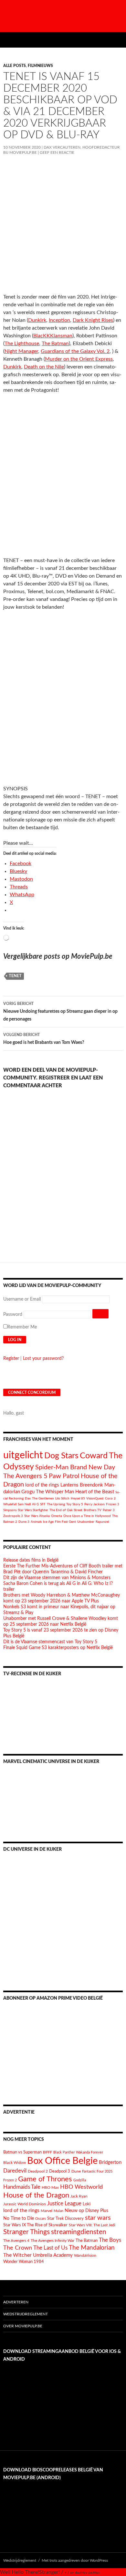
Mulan (58, 2211)
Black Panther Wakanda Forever (78, 2152)
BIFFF (47, 2152)
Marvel (47, 2211)
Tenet (15, 976)
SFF (43, 1504)
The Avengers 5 (25, 1476)
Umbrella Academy (53, 2255)
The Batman (55, 344)
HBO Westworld (81, 2187)
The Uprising (56, 1504)
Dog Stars (61, 1456)
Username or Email (22, 1299)
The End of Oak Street (66, 1510)
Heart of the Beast (95, 1492)
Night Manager (21, 351)
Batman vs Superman (22, 2152)
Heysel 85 (78, 1498)
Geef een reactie (57, 153)
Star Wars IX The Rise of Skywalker (35, 2225)
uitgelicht (23, 1455)
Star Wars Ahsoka (37, 1516)
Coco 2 (110, 1498)
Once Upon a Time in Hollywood (87, 1516)
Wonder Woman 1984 (24, 2262)
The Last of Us (50, 2248)
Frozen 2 (10, 2180)
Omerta (57, 1516)
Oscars (41, 2219)
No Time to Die (19, 2219)
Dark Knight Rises (93, 320)
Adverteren (16, 2302)
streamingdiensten (79, 2232)
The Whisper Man (55, 1492)
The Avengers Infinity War (52, 2241)
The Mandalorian (92, 2248)
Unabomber (86, 1522)
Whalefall (10, 1504)
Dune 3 (24, 1522)
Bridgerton (110, 2162)
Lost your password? (43, 1359)
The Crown (18, 2248)
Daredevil (15, 2171)
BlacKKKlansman (53, 336)
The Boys (110, 2240)
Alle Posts (15, 66)
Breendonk (91, 1485)
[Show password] (100, 1314)
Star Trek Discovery (65, 2219)
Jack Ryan (79, 2196)
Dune (76, 2171)
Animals (36, 1522)
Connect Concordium (32, 1393)
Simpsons (10, 1510)
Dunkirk (37, 320)
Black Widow (15, 2163)
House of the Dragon (36, 2195)
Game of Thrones (45, 2179)
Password (13, 1315)
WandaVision (85, 2255)
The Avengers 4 (16, 2241)
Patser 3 (109, 1510)
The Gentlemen (43, 1498)
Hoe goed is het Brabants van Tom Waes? (44, 1039)
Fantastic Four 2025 (97, 2171)
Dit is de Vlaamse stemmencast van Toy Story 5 (50, 1642)
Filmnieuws (40, 66)
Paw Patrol (64, 1476)
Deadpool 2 (38, 2171)
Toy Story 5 (75, 1504)
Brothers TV (93, 1510)
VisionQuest (95, 1498)
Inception (59, 320)
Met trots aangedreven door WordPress (75, 2560)
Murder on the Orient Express (79, 359)
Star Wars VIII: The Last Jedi (92, 2225)
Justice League (64, 2203)
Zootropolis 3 (13, 1516)
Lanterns (69, 1485)
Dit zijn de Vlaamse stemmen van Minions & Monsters (57, 1578)
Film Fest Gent (65, 1522)
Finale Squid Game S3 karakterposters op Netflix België (58, 1648)
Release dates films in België (31, 1560)
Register (11, 1359)
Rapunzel (102, 1522)
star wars (98, 2218)
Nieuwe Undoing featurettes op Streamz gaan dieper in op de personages (60, 1012)
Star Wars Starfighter (33, 1510)
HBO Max (50, 2188)
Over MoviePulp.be (23, 2326)
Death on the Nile (44, 367)
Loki (87, 2204)
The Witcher (17, 2255)
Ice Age (48, 1522)
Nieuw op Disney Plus (86, 2211)
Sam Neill (24, 1504)
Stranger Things (26, 2232)
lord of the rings (42, 1485)
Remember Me (22, 1327)
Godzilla (80, 2180)
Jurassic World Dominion (25, 2204)
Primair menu (118, 40)
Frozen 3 (113, 1504)
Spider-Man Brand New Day (75, 1467)
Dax (28, 1498)
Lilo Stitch (62, 1498)
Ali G (35, 1504)
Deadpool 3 (60, 2171)
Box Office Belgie (62, 2161)
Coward (94, 1456)
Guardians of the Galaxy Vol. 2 (75, 351)
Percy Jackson (94, 1504)
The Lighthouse (22, 344)
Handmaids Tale (22, 2187)
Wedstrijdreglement (26, 2314)
